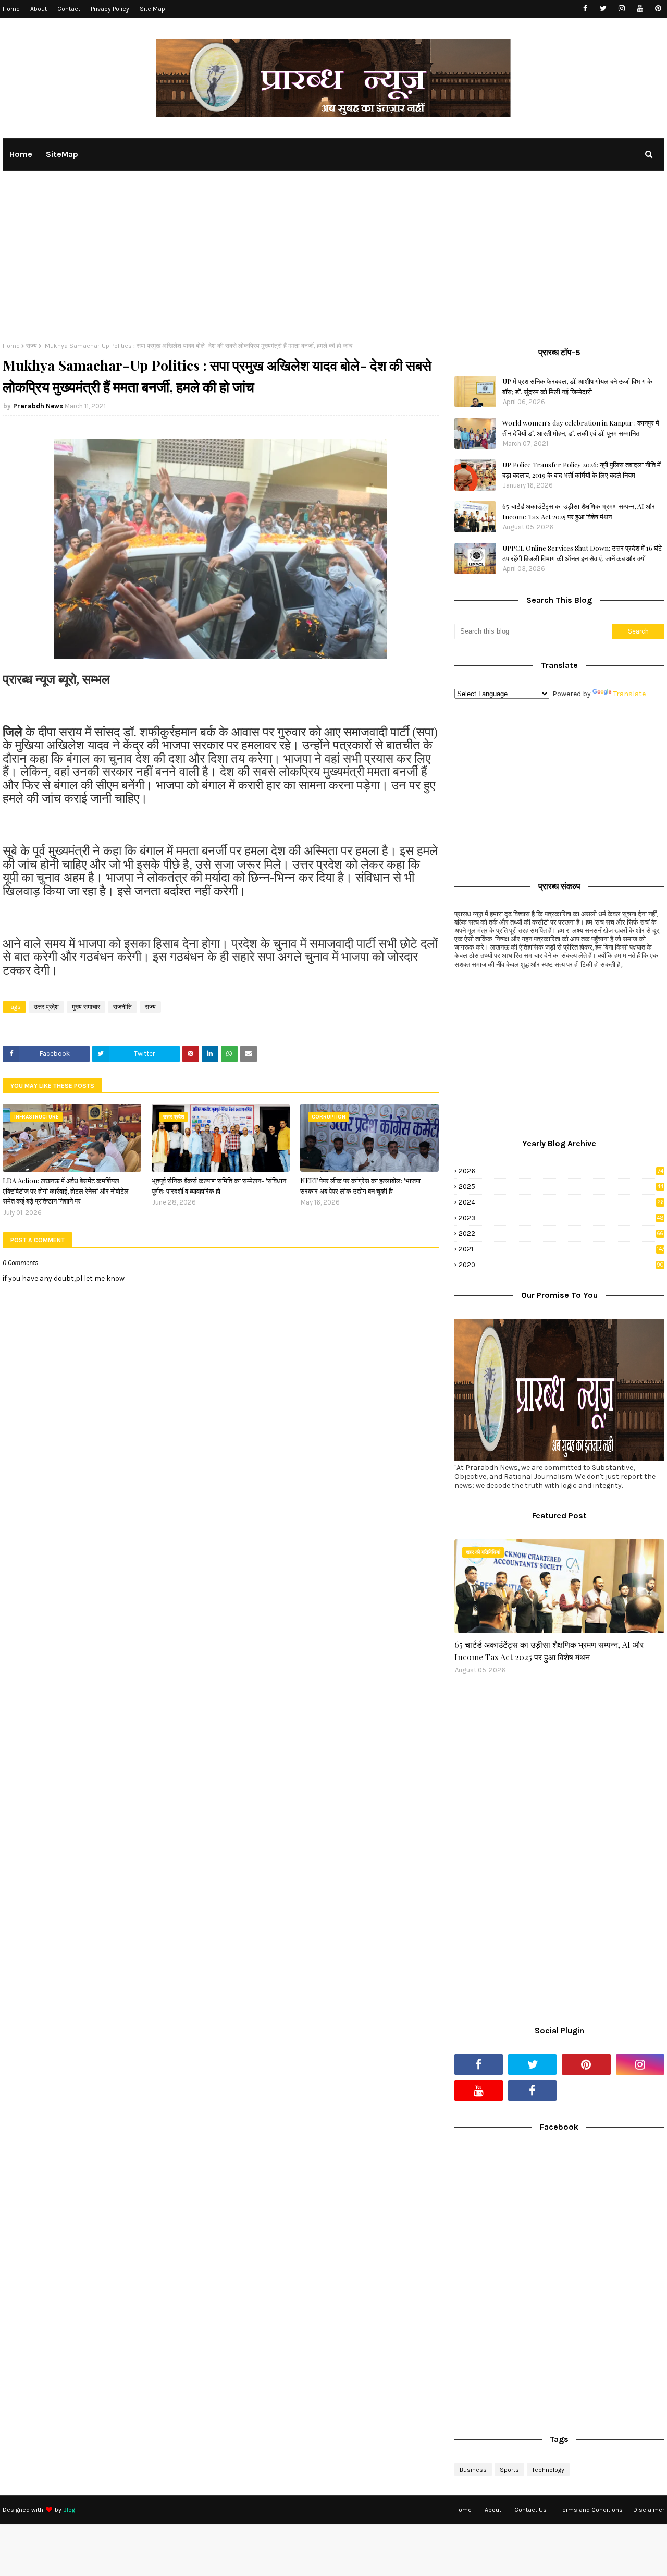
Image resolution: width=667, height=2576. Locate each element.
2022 (561, 1234)
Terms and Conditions (591, 2510)
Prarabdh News (38, 406)
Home (11, 9)
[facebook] (585, 9)
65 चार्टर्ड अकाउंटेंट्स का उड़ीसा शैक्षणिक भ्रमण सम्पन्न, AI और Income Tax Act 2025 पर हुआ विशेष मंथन (579, 511)
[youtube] (640, 9)
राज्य (32, 346)
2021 (561, 1249)
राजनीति (122, 1007)
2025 (561, 1187)
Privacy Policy (110, 9)
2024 (561, 1202)
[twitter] (603, 9)
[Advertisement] (333, 264)
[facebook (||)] (532, 2091)
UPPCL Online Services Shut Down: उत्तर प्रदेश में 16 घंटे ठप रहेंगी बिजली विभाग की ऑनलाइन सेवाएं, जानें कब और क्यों (582, 553)
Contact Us (530, 2510)
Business (473, 2470)
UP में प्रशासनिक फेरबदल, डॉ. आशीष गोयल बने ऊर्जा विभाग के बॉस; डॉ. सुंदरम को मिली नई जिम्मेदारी (577, 386)
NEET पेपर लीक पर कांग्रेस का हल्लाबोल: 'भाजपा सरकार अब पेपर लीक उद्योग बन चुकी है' (360, 1186)
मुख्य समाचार (86, 1007)
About (39, 9)
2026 (561, 1171)
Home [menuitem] (21, 154)
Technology (548, 2470)
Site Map (152, 9)
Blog (69, 2510)
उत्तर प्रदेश (46, 1007)
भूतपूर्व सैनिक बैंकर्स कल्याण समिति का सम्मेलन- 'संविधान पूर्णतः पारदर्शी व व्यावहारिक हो (219, 1186)
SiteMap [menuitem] (62, 154)
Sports (509, 2470)
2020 (561, 1265)
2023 (561, 1218)
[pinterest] (658, 9)
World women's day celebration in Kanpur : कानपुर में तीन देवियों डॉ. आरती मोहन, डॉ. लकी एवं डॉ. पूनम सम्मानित (581, 428)
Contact (69, 9)
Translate (629, 694)
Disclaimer (649, 2510)
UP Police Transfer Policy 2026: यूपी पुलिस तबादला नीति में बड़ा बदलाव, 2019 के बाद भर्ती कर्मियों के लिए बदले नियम (582, 470)
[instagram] (621, 9)
